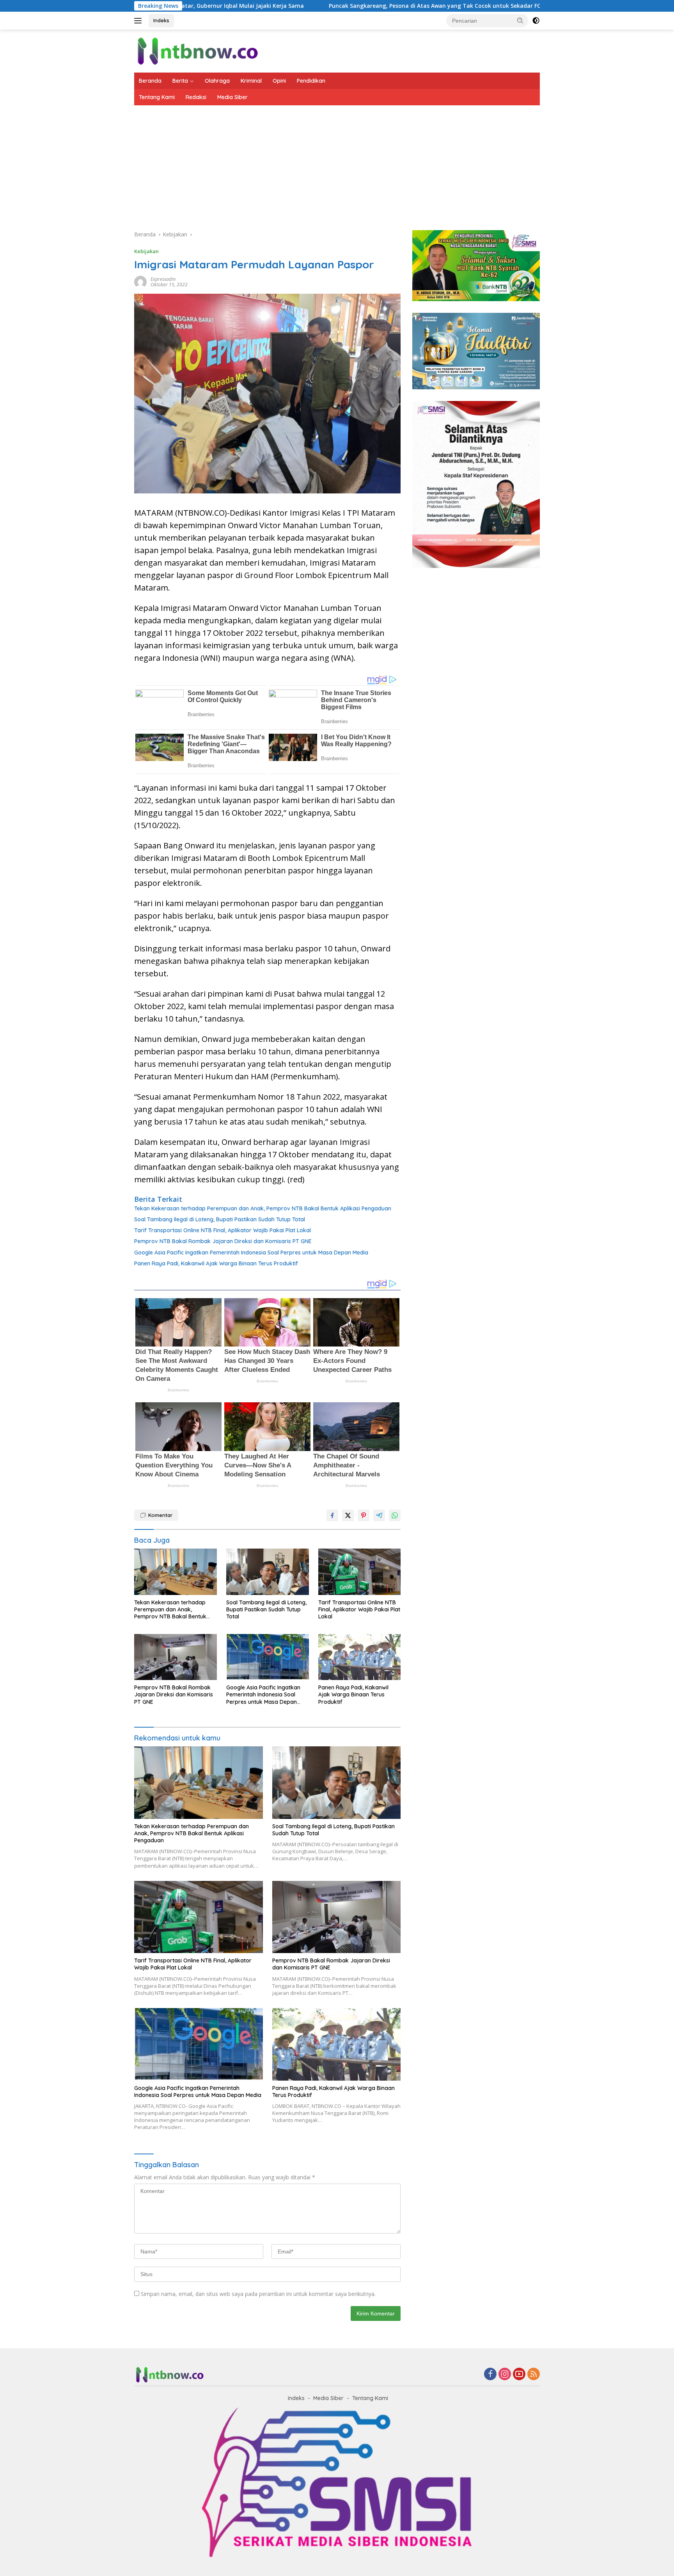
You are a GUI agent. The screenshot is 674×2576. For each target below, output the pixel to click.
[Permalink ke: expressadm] (140, 281)
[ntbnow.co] (197, 51)
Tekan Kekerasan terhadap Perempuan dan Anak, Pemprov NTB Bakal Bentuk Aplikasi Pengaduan (263, 1208)
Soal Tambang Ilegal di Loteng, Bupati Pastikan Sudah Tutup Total (220, 1219)
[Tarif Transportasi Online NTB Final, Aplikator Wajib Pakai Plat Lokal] (360, 1572)
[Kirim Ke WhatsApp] (395, 1515)
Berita (180, 81)
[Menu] (139, 21)
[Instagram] (505, 2375)
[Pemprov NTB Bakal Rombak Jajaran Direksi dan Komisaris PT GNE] (176, 1657)
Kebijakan (146, 251)
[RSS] (534, 2375)
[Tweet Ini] (348, 1515)
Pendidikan (311, 81)
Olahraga (217, 81)
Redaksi (196, 97)
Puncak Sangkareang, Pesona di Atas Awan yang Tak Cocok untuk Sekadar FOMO (330, 6)
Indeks (161, 20)
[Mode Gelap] (536, 21)
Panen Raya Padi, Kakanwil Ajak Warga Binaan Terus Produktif (216, 1263)
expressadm (163, 279)
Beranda (150, 81)
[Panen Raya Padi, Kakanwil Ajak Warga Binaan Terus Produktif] (360, 1657)
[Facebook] (490, 2375)
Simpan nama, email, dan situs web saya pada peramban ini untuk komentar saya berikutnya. (258, 2294)
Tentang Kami (157, 97)
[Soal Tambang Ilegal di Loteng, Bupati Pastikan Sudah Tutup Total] (268, 1572)
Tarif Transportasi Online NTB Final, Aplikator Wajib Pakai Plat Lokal (223, 1230)
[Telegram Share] (379, 1515)
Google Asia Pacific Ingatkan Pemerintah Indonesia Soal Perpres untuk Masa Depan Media (251, 1253)
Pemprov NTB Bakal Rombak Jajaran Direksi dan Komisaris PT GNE (223, 1241)
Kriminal (251, 81)
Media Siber (232, 97)
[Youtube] (519, 2375)
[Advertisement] (337, 164)
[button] (520, 20)
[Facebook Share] (332, 1515)
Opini (279, 81)
